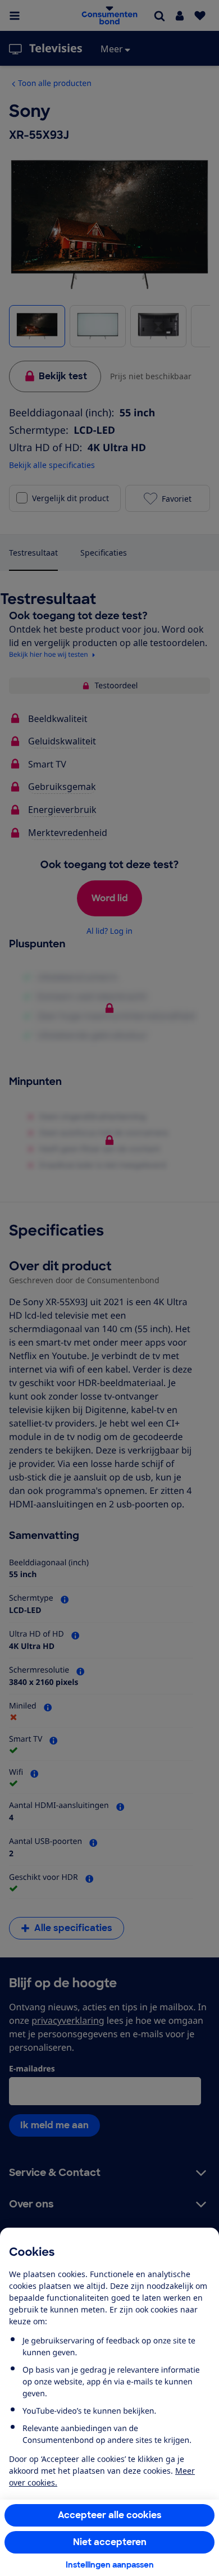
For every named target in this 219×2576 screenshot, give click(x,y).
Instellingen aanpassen (110, 2565)
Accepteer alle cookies (110, 2515)
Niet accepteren (110, 2542)
